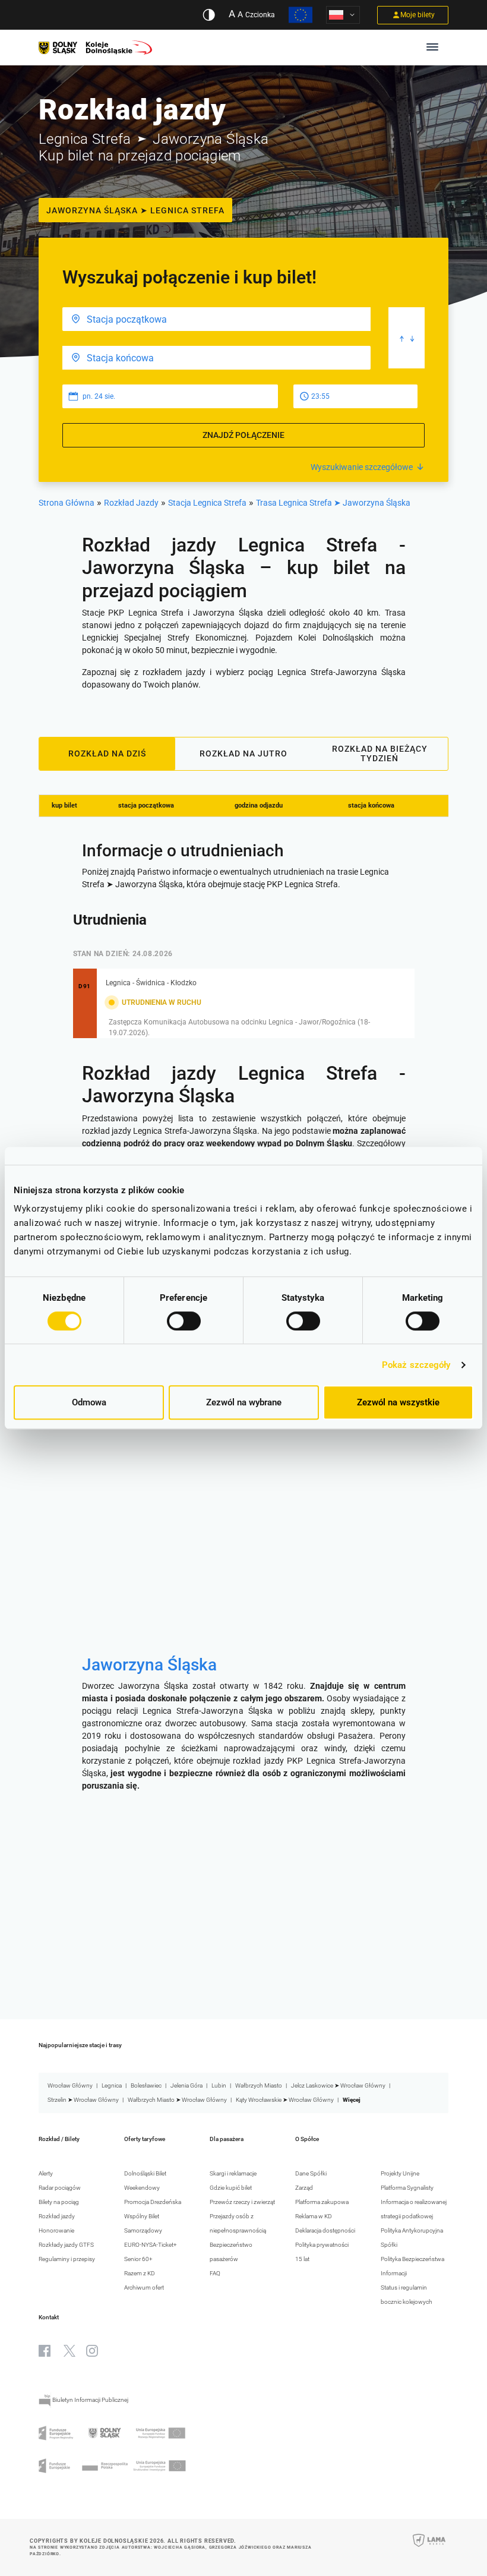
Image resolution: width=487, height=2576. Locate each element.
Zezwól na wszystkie (398, 1402)
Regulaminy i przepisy (67, 2259)
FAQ (215, 2273)
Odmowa (89, 1402)
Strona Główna (67, 503)
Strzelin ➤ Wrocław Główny (83, 2100)
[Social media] (45, 2351)
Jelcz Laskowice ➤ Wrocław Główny (338, 2085)
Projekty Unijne (400, 2173)
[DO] (216, 358)
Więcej (352, 2100)
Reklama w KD (314, 2216)
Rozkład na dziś (107, 753)
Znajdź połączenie (243, 435)
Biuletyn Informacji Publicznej (90, 2400)
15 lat (302, 2259)
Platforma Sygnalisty (407, 2188)
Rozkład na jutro (243, 753)
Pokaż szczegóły (416, 1365)
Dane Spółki (311, 2173)
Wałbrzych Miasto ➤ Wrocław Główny (177, 2100)
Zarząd (304, 2188)
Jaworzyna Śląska (149, 1665)
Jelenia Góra (186, 2085)
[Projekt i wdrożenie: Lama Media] (429, 2548)
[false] (407, 338)
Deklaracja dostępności (325, 2230)
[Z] (216, 319)
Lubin (219, 2085)
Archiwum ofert (144, 2287)
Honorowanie (56, 2230)
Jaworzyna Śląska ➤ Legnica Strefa (135, 210)
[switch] (184, 1321)
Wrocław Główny (70, 2085)
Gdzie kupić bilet (231, 2188)
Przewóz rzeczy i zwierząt (242, 2202)
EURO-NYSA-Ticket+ (151, 2245)
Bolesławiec (146, 2085)
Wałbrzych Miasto (259, 2085)
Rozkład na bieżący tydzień (380, 753)
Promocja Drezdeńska (153, 2202)
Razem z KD (140, 2273)
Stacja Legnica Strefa (207, 503)
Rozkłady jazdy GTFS (66, 2245)
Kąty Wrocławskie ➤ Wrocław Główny (285, 2100)
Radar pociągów (60, 2188)
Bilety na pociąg (59, 2202)
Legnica (112, 2085)
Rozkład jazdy (57, 2216)
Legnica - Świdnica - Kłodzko (151, 983)
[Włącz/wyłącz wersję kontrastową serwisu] (209, 15)
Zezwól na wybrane (244, 1402)
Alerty (46, 2173)
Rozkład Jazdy (131, 503)
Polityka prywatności (322, 2245)
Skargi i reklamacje (233, 2173)
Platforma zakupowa (322, 2202)
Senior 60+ (138, 2259)
